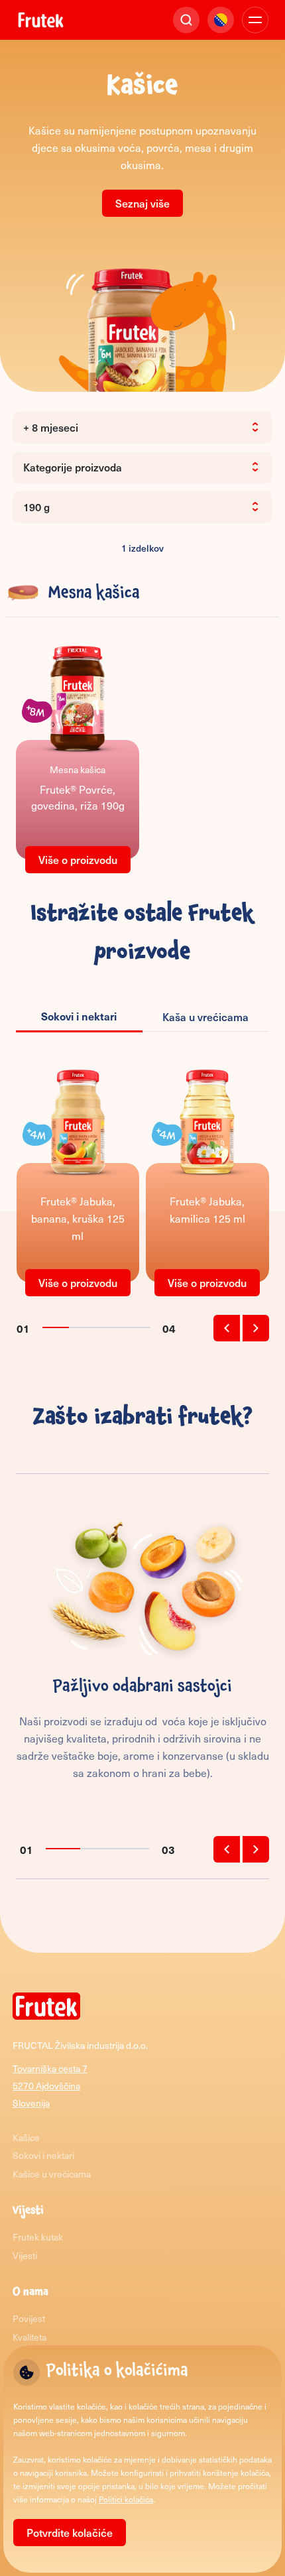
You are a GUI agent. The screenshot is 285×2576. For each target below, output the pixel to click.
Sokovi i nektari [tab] (79, 1016)
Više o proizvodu (78, 859)
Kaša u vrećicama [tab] (205, 1016)
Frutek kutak (38, 2237)
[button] (227, 1328)
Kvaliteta (29, 2337)
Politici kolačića (126, 2499)
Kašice (26, 2137)
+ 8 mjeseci (51, 427)
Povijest (29, 2318)
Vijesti (25, 2255)
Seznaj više (142, 203)
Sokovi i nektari (43, 2155)
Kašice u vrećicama (52, 2174)
